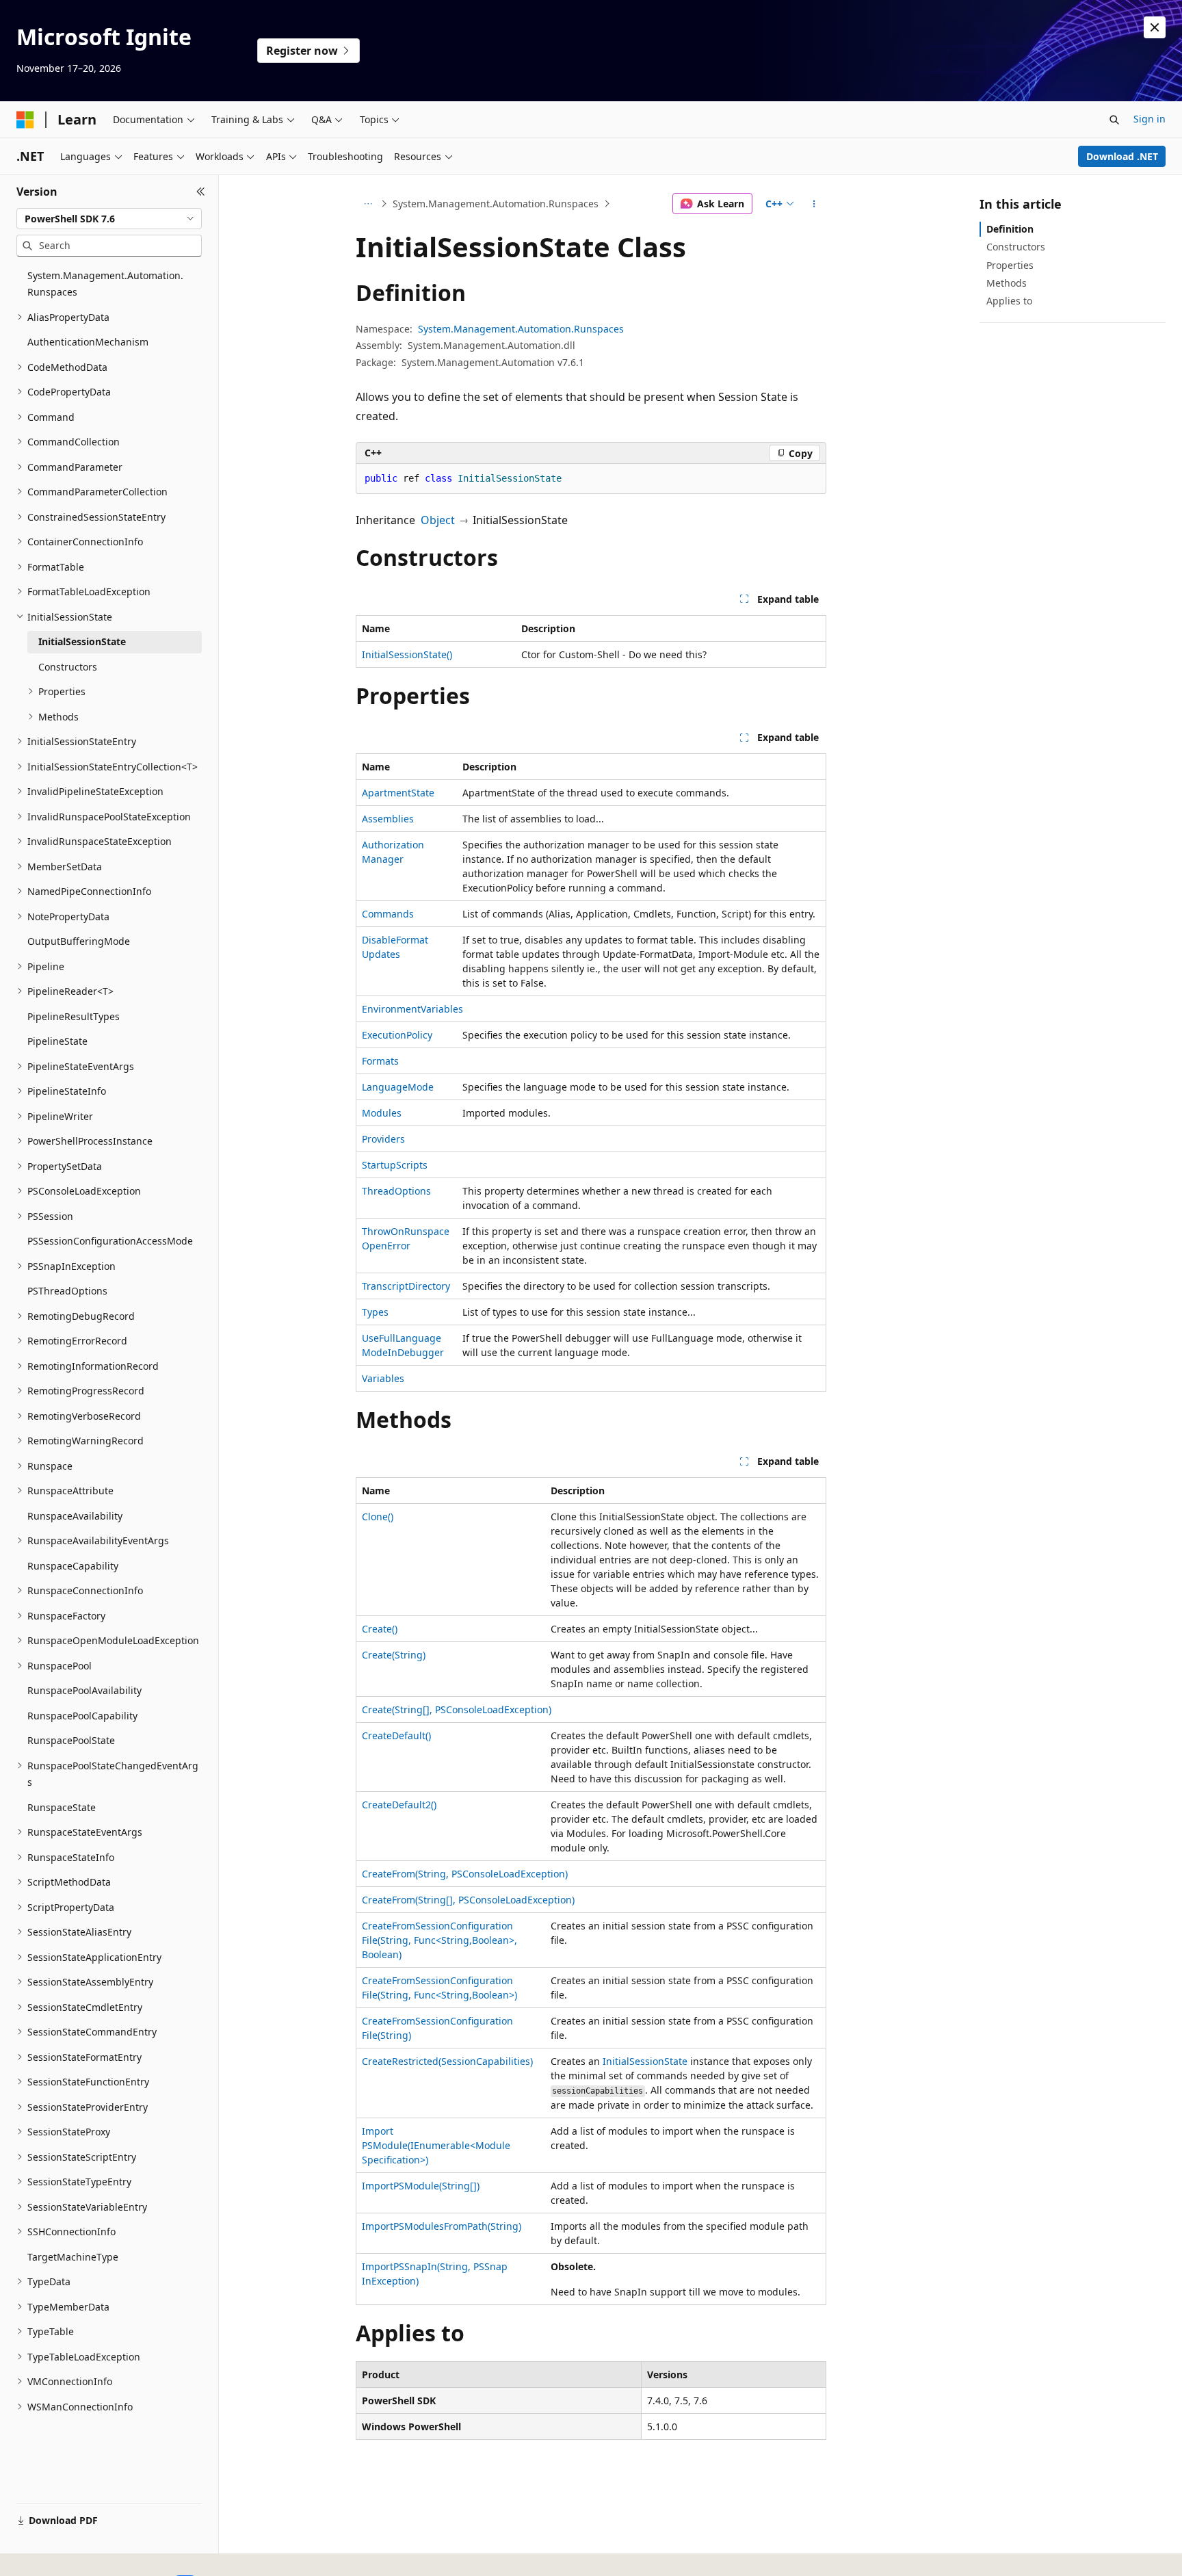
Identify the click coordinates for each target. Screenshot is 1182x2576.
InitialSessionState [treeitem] (82, 641)
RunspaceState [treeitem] (62, 1807)
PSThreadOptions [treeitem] (67, 1291)
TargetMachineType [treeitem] (73, 2257)
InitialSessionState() (407, 654)
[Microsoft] (25, 120)
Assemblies (388, 819)
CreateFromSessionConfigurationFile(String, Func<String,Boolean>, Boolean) (439, 1940)
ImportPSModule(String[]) (421, 2186)
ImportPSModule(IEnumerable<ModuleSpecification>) (436, 2145)
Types (375, 1312)
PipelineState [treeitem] (57, 1041)
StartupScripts (395, 1165)
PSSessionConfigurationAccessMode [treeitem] (110, 1241)
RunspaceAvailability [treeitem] (75, 1516)
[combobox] (109, 219)
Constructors (1016, 247)
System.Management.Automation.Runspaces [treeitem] (105, 284)
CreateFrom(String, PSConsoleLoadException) (465, 1874)
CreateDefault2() (399, 1805)
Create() (380, 1629)
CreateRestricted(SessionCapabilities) (447, 2061)
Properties (1010, 265)
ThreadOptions (396, 1191)
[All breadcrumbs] (368, 204)
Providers (383, 1139)
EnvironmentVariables (412, 1009)
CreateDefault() (396, 1735)
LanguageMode (398, 1087)
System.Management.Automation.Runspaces (496, 204)
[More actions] (814, 204)
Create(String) (394, 1655)
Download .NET (1122, 156)
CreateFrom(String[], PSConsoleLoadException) (468, 1900)
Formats (380, 1061)
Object (438, 520)
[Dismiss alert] (1155, 27)
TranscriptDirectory (406, 1286)
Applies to (1009, 301)
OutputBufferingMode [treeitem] (79, 941)
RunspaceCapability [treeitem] (73, 1566)
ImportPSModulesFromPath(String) (442, 2226)
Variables (383, 1378)
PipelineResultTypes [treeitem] (74, 1016)
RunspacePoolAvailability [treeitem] (84, 1690)
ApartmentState (398, 793)
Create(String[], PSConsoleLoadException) (457, 1709)
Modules (382, 1113)
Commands (388, 914)
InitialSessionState (645, 2061)
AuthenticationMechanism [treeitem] (88, 342)
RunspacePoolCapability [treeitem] (82, 1716)
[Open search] (1114, 120)
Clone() (378, 1517)
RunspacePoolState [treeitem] (71, 1740)
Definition (1010, 229)
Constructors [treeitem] (68, 667)
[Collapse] (201, 192)
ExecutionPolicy (397, 1035)
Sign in (1150, 119)
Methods (1007, 283)
